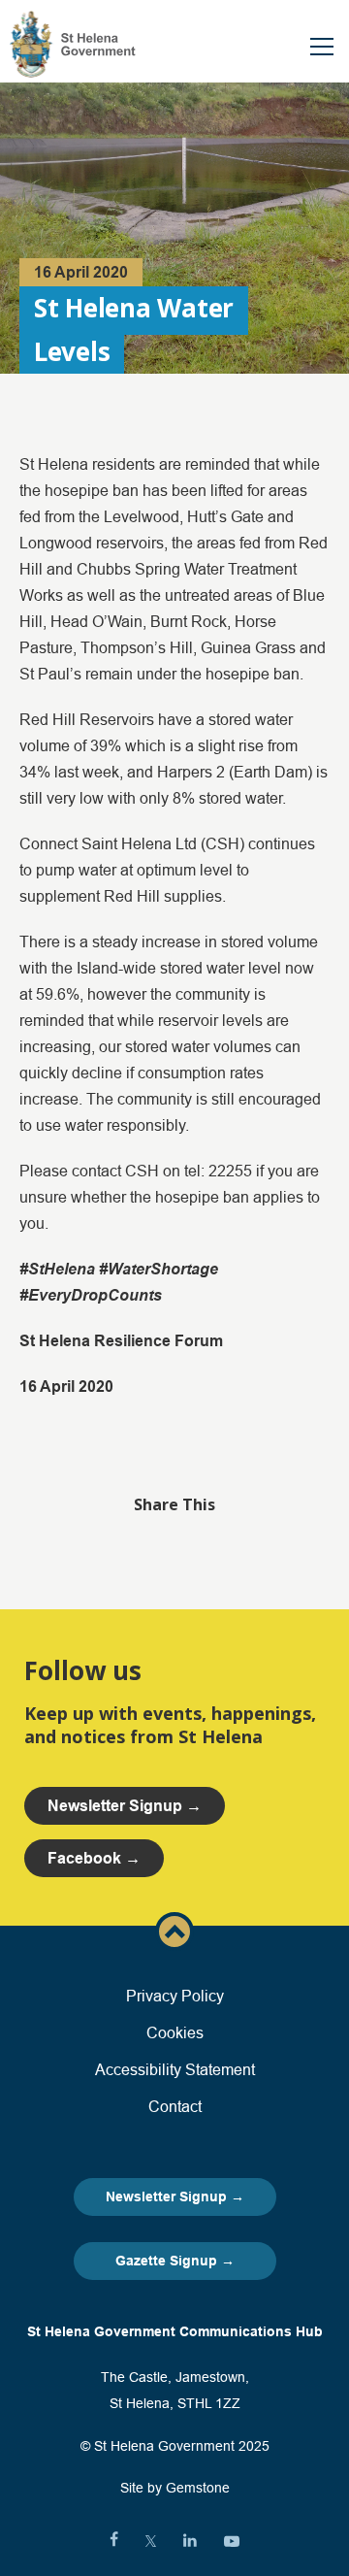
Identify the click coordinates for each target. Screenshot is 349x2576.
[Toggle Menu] (322, 47)
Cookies (175, 2032)
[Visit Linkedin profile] (190, 2541)
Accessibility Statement (175, 2069)
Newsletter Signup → (175, 2196)
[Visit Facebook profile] (114, 2541)
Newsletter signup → (125, 1806)
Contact (175, 2106)
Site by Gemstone (175, 2488)
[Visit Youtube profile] (232, 2541)
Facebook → (94, 1858)
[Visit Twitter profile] (151, 2541)
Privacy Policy (175, 1996)
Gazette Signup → (175, 2261)
